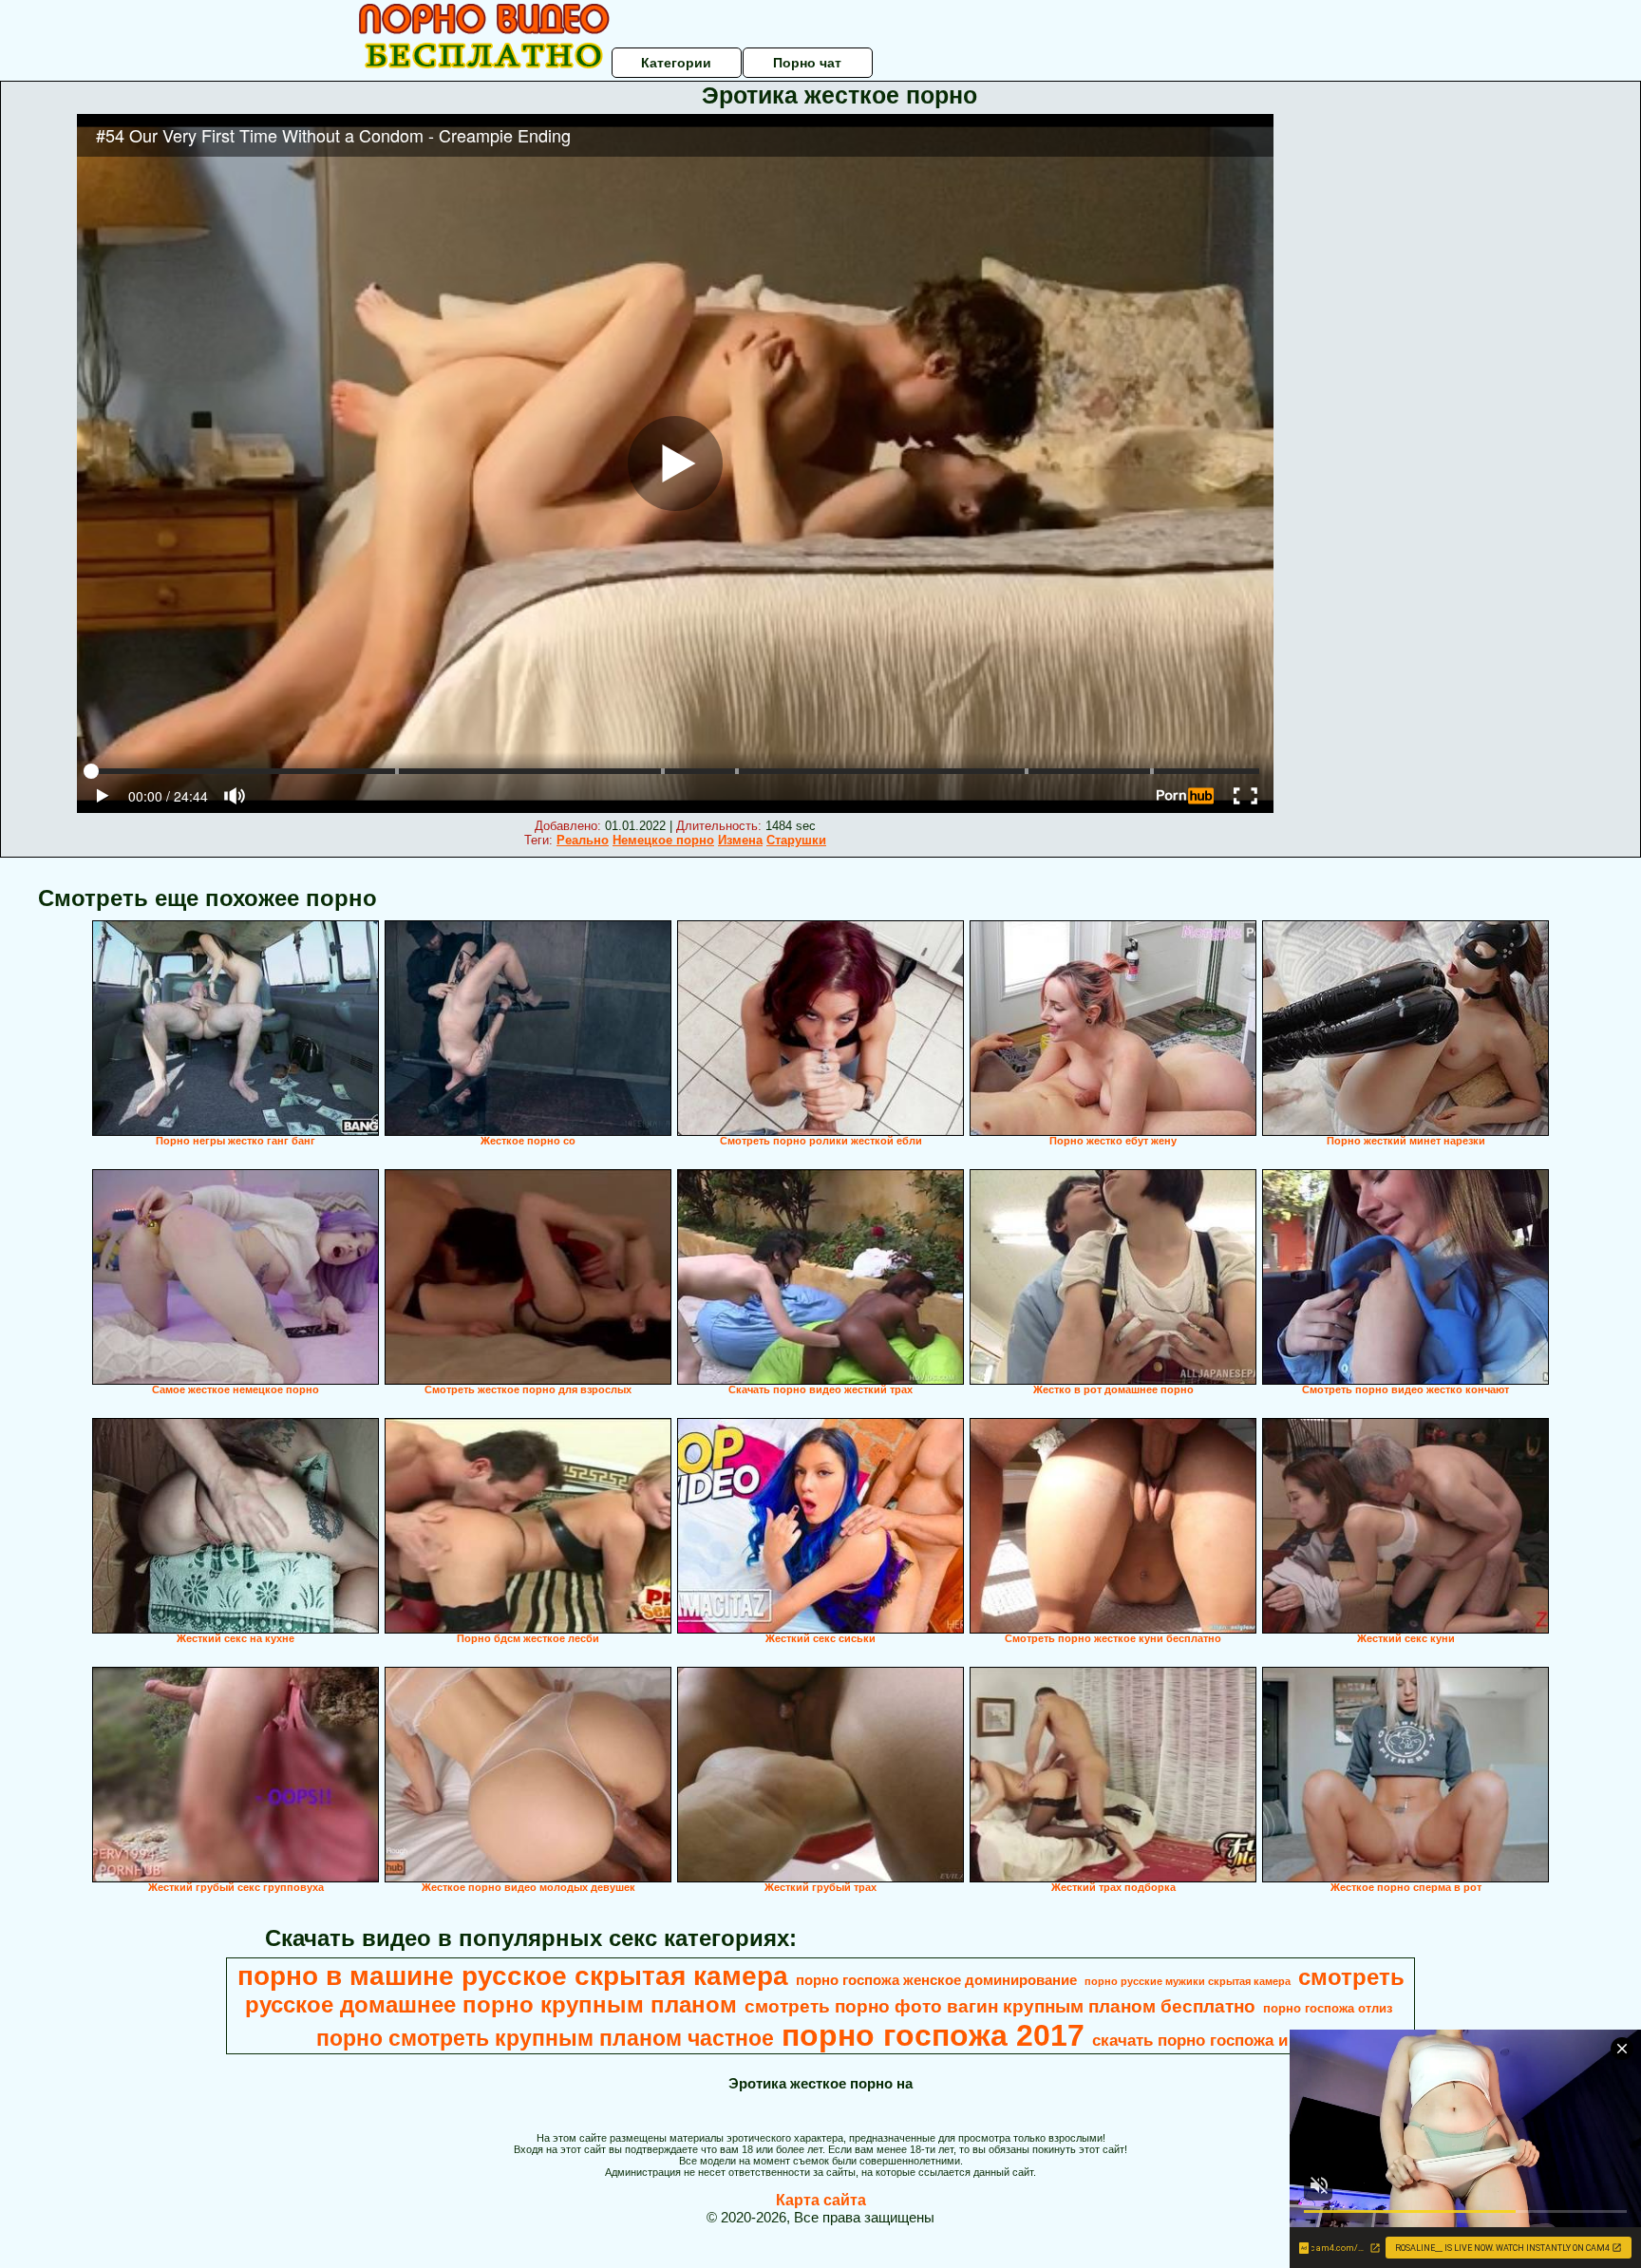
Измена (740, 840)
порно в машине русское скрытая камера (513, 1976)
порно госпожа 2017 (933, 2035)
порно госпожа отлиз (1328, 2008)
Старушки (796, 840)
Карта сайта (821, 2200)
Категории (676, 63)
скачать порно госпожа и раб (1207, 2040)
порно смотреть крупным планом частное (545, 2038)
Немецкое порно (663, 840)
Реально (583, 840)
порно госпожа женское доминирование (936, 1980)
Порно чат (807, 63)
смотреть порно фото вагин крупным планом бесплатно (1000, 2006)
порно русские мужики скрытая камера (1188, 1981)
